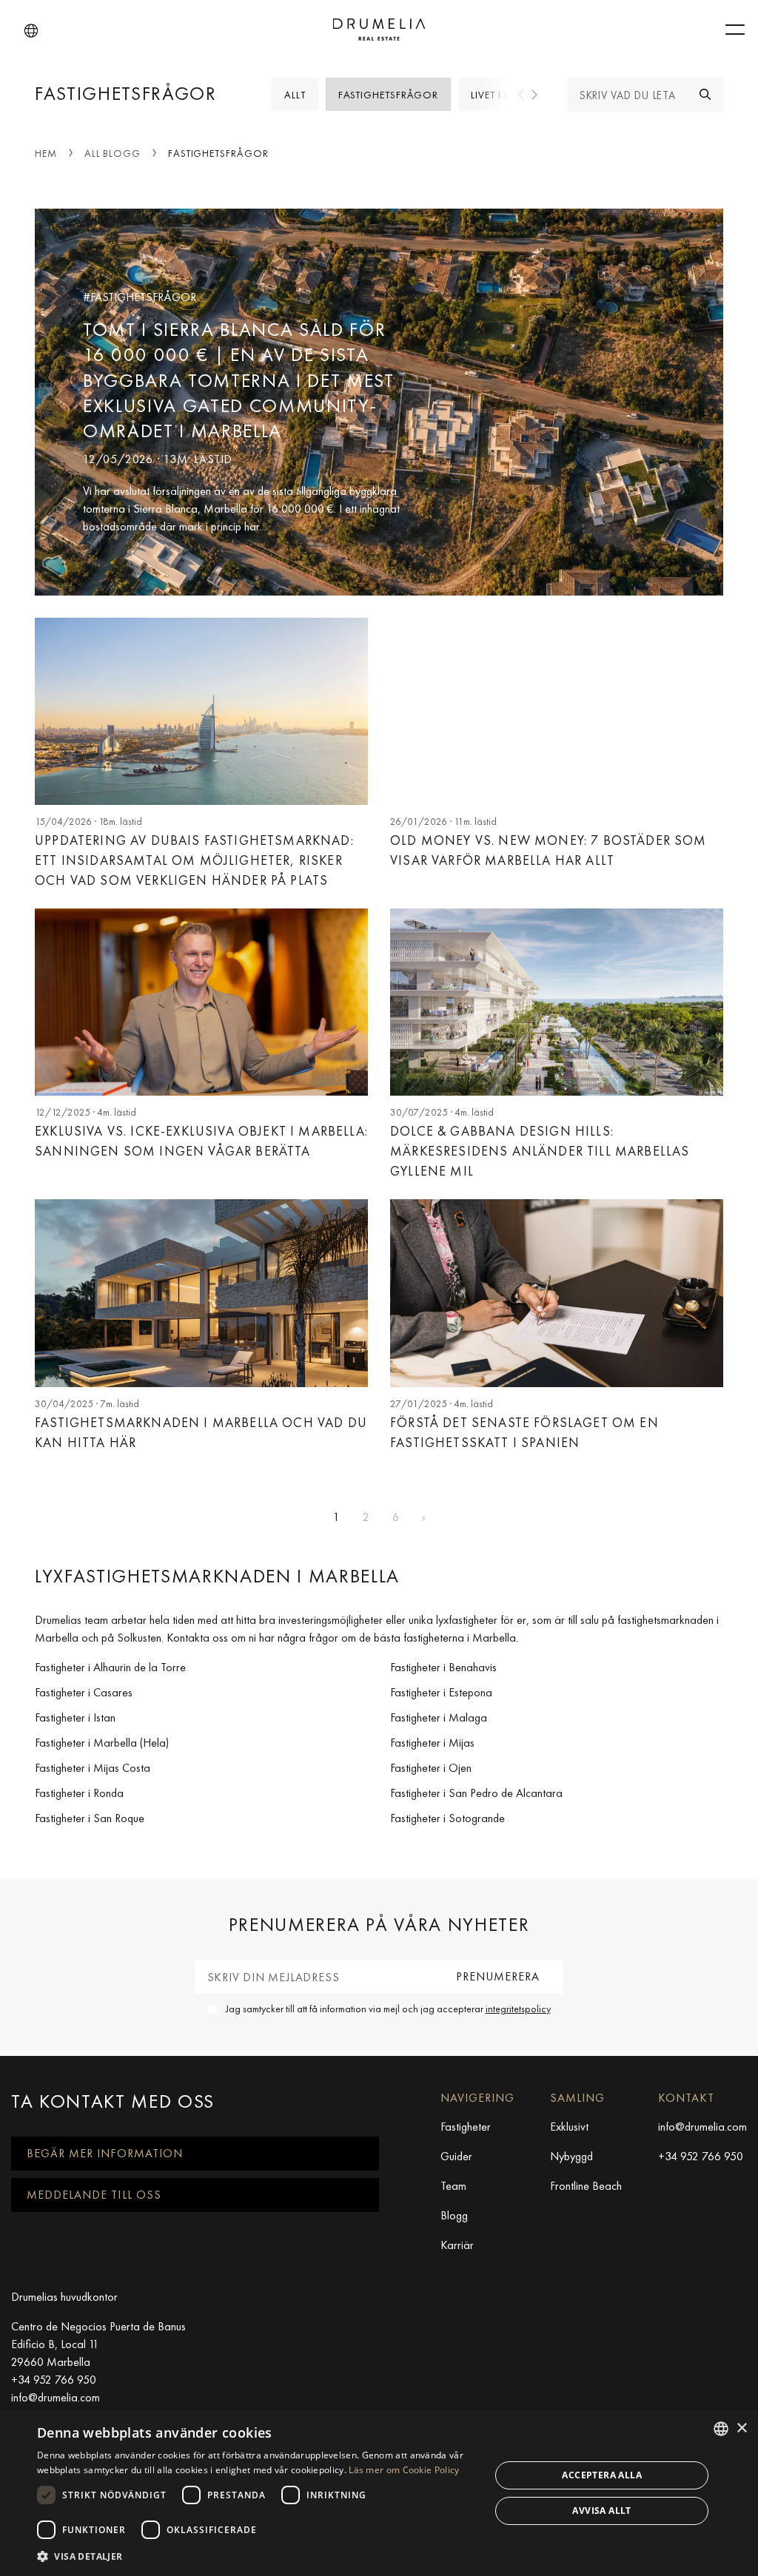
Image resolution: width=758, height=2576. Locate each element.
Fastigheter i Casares (84, 1692)
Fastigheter (466, 2127)
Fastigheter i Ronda (79, 1793)
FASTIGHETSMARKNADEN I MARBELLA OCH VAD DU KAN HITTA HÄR (201, 1432)
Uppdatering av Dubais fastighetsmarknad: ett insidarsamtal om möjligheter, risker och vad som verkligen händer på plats (194, 860)
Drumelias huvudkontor (64, 2297)
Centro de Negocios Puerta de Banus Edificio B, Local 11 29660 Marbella (98, 2344)
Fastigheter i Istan (75, 1717)
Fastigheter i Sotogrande (447, 1818)
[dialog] (379, 2493)
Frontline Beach (586, 2186)
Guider (456, 2156)
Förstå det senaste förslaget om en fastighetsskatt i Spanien (524, 1432)
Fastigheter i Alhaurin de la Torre (110, 1667)
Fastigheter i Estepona (441, 1692)
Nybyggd (571, 2156)
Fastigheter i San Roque (90, 1818)
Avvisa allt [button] (601, 2511)
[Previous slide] (522, 95)
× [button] (741, 2428)
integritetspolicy (518, 2009)
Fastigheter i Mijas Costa (93, 1768)
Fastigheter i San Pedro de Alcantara (476, 1793)
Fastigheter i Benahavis (443, 1667)
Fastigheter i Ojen (431, 1768)
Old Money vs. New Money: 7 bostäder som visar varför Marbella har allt (549, 850)
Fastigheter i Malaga (439, 1717)
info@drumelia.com (702, 2127)
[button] (31, 31)
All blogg (113, 153)
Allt (295, 95)
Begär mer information (105, 2153)
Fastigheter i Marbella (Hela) (102, 1743)
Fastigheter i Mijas (432, 1743)
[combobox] (721, 2429)
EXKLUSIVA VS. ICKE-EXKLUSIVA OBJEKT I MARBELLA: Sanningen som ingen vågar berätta (201, 1141)
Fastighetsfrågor (389, 95)
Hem (46, 153)
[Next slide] (534, 95)
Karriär (457, 2245)
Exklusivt (569, 2127)
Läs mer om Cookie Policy (404, 2470)
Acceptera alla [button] (602, 2475)
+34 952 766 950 (701, 2156)
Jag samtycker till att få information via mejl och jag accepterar (388, 2009)
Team (453, 2186)
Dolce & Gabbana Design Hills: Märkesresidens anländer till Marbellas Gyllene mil (540, 1151)
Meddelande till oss (94, 2195)
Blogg (454, 2215)
